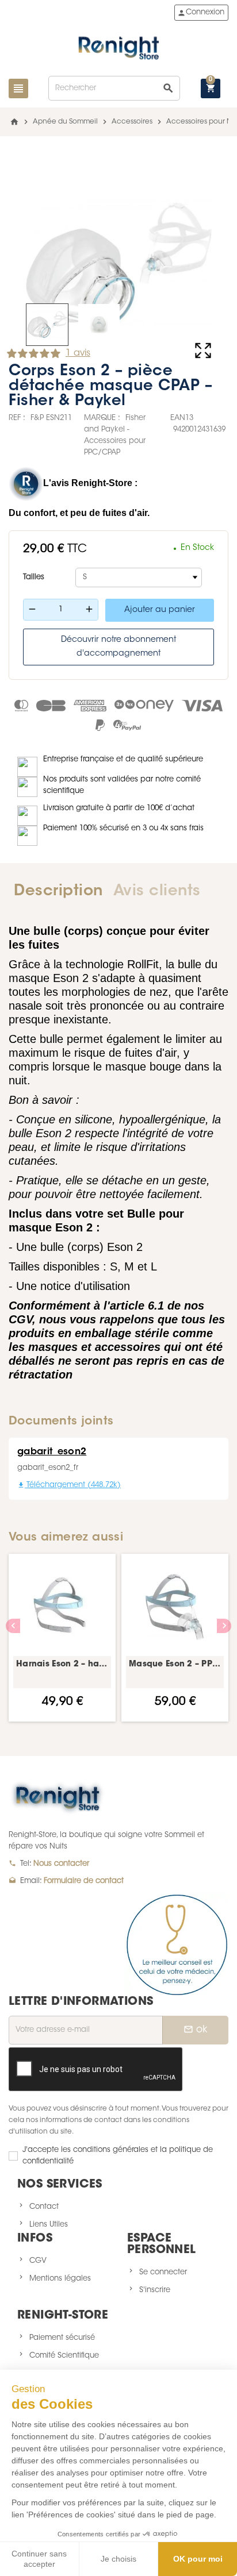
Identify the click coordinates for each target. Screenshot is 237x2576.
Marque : (102, 418)
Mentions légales (60, 2279)
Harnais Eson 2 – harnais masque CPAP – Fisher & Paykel (62, 1665)
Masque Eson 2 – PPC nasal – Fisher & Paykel (175, 1665)
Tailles (34, 577)
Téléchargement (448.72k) (69, 1485)
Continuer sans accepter (39, 2559)
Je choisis (118, 2559)
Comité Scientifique (64, 2356)
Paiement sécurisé (62, 2338)
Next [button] (224, 1626)
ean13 (182, 418)
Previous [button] (13, 1626)
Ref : (17, 418)
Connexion (201, 13)
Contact (44, 2207)
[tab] (58, 892)
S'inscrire (155, 2290)
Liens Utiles (49, 2225)
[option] (62, 1638)
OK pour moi (198, 2559)
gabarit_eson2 (52, 1452)
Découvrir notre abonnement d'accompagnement (118, 647)
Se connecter (163, 2272)
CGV (38, 2261)
